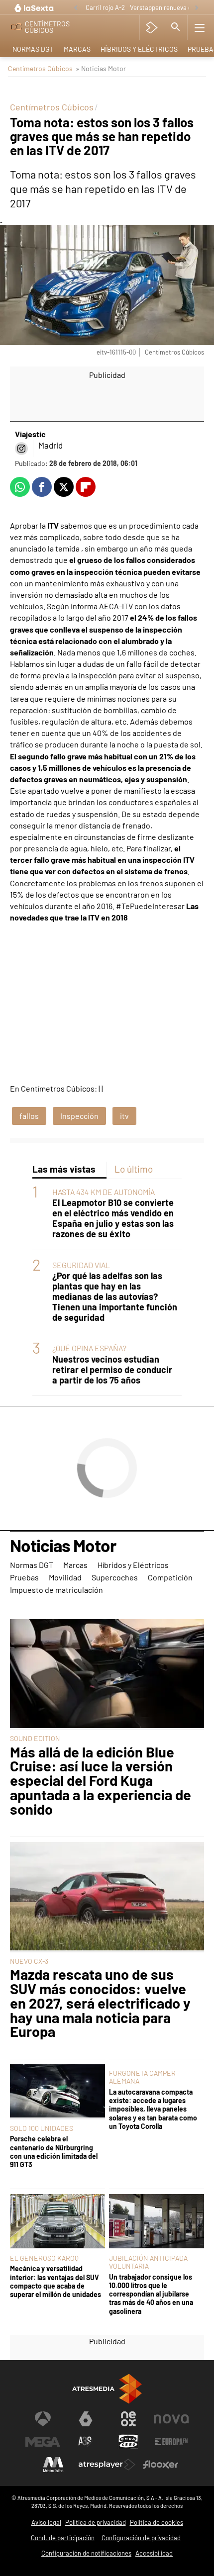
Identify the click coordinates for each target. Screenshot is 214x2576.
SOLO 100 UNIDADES (42, 2128)
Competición (170, 1577)
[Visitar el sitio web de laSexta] (86, 2419)
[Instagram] (21, 449)
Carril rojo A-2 (105, 7)
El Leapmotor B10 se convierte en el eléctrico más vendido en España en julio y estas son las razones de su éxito (113, 1218)
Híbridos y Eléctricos (139, 49)
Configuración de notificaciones (86, 2553)
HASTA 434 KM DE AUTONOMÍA (104, 1192)
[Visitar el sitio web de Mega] (43, 2442)
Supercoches (115, 1577)
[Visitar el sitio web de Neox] (128, 2419)
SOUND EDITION (35, 1738)
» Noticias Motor (101, 68)
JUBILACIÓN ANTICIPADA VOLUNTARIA (148, 2262)
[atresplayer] (152, 27)
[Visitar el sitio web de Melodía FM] (53, 2465)
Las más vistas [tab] (64, 1169)
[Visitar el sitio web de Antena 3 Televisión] (43, 2419)
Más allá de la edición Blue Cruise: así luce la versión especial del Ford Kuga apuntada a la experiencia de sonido (101, 1781)
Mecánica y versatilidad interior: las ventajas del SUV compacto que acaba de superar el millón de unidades (55, 2281)
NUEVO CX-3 (29, 1961)
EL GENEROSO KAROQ (44, 2258)
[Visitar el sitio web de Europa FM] (171, 2442)
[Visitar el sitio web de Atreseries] (86, 2442)
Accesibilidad (154, 2553)
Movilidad (65, 1577)
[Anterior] (76, 8)
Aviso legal (46, 2522)
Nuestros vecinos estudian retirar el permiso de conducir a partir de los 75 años (112, 1370)
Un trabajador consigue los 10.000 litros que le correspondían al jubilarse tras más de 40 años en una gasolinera (151, 2294)
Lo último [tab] (134, 1169)
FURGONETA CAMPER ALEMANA (142, 2077)
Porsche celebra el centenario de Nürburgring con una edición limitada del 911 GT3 (54, 2152)
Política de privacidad (96, 2522)
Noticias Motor (63, 1546)
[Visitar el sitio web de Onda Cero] (128, 2442)
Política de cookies (157, 2522)
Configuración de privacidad (141, 2538)
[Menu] (200, 27)
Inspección (79, 1116)
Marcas (77, 49)
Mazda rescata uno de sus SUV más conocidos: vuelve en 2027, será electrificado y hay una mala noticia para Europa (100, 2003)
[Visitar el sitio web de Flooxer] (161, 2465)
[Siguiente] (197, 8)
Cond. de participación (63, 2538)
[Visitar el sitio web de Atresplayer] (107, 2465)
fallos (29, 1116)
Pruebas (24, 1577)
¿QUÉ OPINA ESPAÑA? (89, 1348)
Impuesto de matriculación (56, 1590)
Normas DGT (33, 49)
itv (124, 1116)
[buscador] (176, 27)
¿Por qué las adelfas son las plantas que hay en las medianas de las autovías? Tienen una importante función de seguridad (115, 1297)
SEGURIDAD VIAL (81, 1265)
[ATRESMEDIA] (107, 2389)
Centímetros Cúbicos (40, 68)
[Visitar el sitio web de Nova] (171, 2419)
